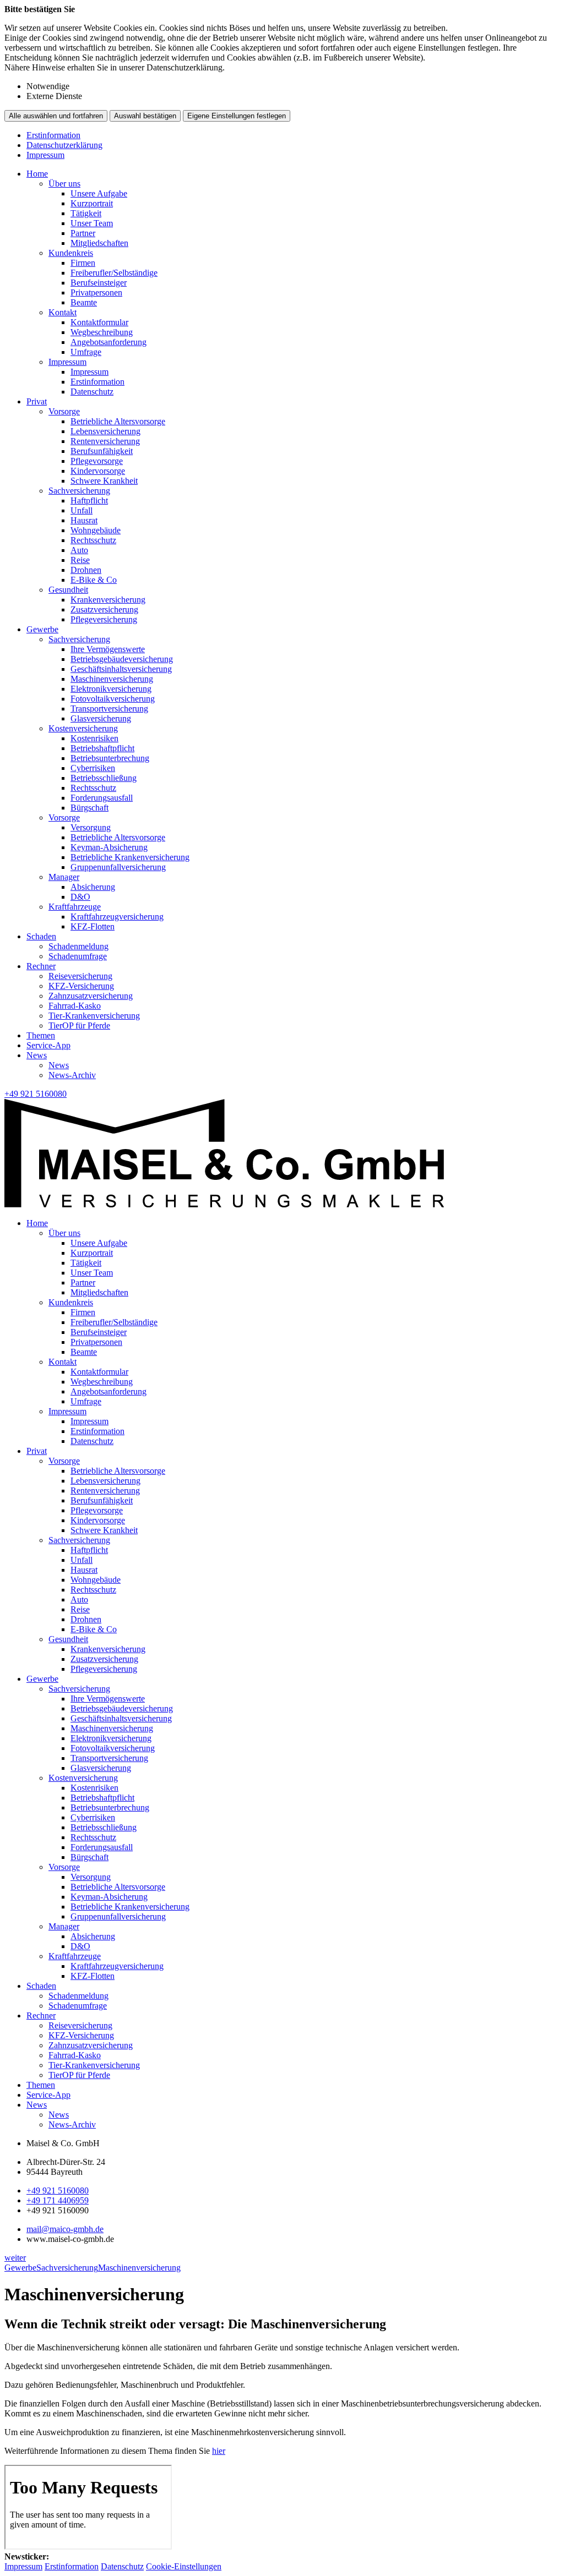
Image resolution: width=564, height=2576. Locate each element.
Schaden (41, 936)
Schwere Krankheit (104, 481)
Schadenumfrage (78, 956)
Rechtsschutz (93, 540)
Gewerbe (42, 629)
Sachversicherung (79, 491)
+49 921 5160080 (58, 2191)
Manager (64, 877)
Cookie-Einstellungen (184, 2566)
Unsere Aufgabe (99, 193)
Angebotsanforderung (109, 342)
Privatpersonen (96, 292)
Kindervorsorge (98, 471)
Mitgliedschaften (99, 243)
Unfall (82, 510)
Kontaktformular (99, 322)
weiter (15, 2258)
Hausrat (84, 520)
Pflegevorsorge (97, 461)
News (37, 1055)
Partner (83, 233)
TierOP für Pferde (79, 1026)
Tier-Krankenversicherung (94, 1016)
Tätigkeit (86, 213)
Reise (80, 560)
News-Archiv (72, 1075)
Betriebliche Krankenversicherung (130, 857)
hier (219, 2451)
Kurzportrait (92, 203)
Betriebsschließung (104, 778)
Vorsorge (64, 411)
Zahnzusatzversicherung (91, 996)
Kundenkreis (71, 253)
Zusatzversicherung (104, 609)
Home (37, 174)
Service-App (48, 1045)
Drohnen (86, 570)
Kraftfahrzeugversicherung (117, 917)
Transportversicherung (109, 709)
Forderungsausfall (102, 798)
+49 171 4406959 (58, 2200)
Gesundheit (68, 590)
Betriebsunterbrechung (110, 758)
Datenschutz (92, 392)
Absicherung (93, 887)
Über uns (64, 184)
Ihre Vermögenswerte (108, 649)
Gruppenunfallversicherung (118, 867)
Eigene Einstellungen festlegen (237, 116)
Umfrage (86, 352)
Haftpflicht (89, 501)
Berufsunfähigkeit (102, 451)
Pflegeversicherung (104, 619)
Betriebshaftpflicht (102, 748)
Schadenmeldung (78, 946)
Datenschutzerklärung (64, 145)
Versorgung (91, 827)
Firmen (83, 263)
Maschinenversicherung (112, 679)
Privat (37, 401)
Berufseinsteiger (99, 283)
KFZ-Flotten (93, 926)
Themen (41, 1035)
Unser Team (92, 223)
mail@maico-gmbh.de (65, 2229)
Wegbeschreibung (102, 332)
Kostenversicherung (83, 728)
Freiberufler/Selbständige (114, 273)
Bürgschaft (90, 808)
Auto (79, 550)
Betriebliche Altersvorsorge (118, 421)
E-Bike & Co (94, 580)
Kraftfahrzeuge (75, 907)
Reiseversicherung (80, 976)
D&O (80, 897)
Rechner (41, 966)
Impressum (45, 155)
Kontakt (63, 312)
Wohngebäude (96, 530)
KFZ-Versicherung (81, 986)
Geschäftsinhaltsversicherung (121, 669)
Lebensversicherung (105, 431)
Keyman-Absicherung (109, 847)
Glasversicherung (101, 718)
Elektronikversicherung (111, 689)
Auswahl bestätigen (145, 116)
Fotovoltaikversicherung (113, 699)
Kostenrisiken (94, 738)
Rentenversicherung (105, 441)
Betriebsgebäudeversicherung (122, 659)
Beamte (84, 302)
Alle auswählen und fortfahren (56, 116)
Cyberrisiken (93, 768)
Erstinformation (53, 135)
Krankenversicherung (108, 600)
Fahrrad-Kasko (75, 1006)
